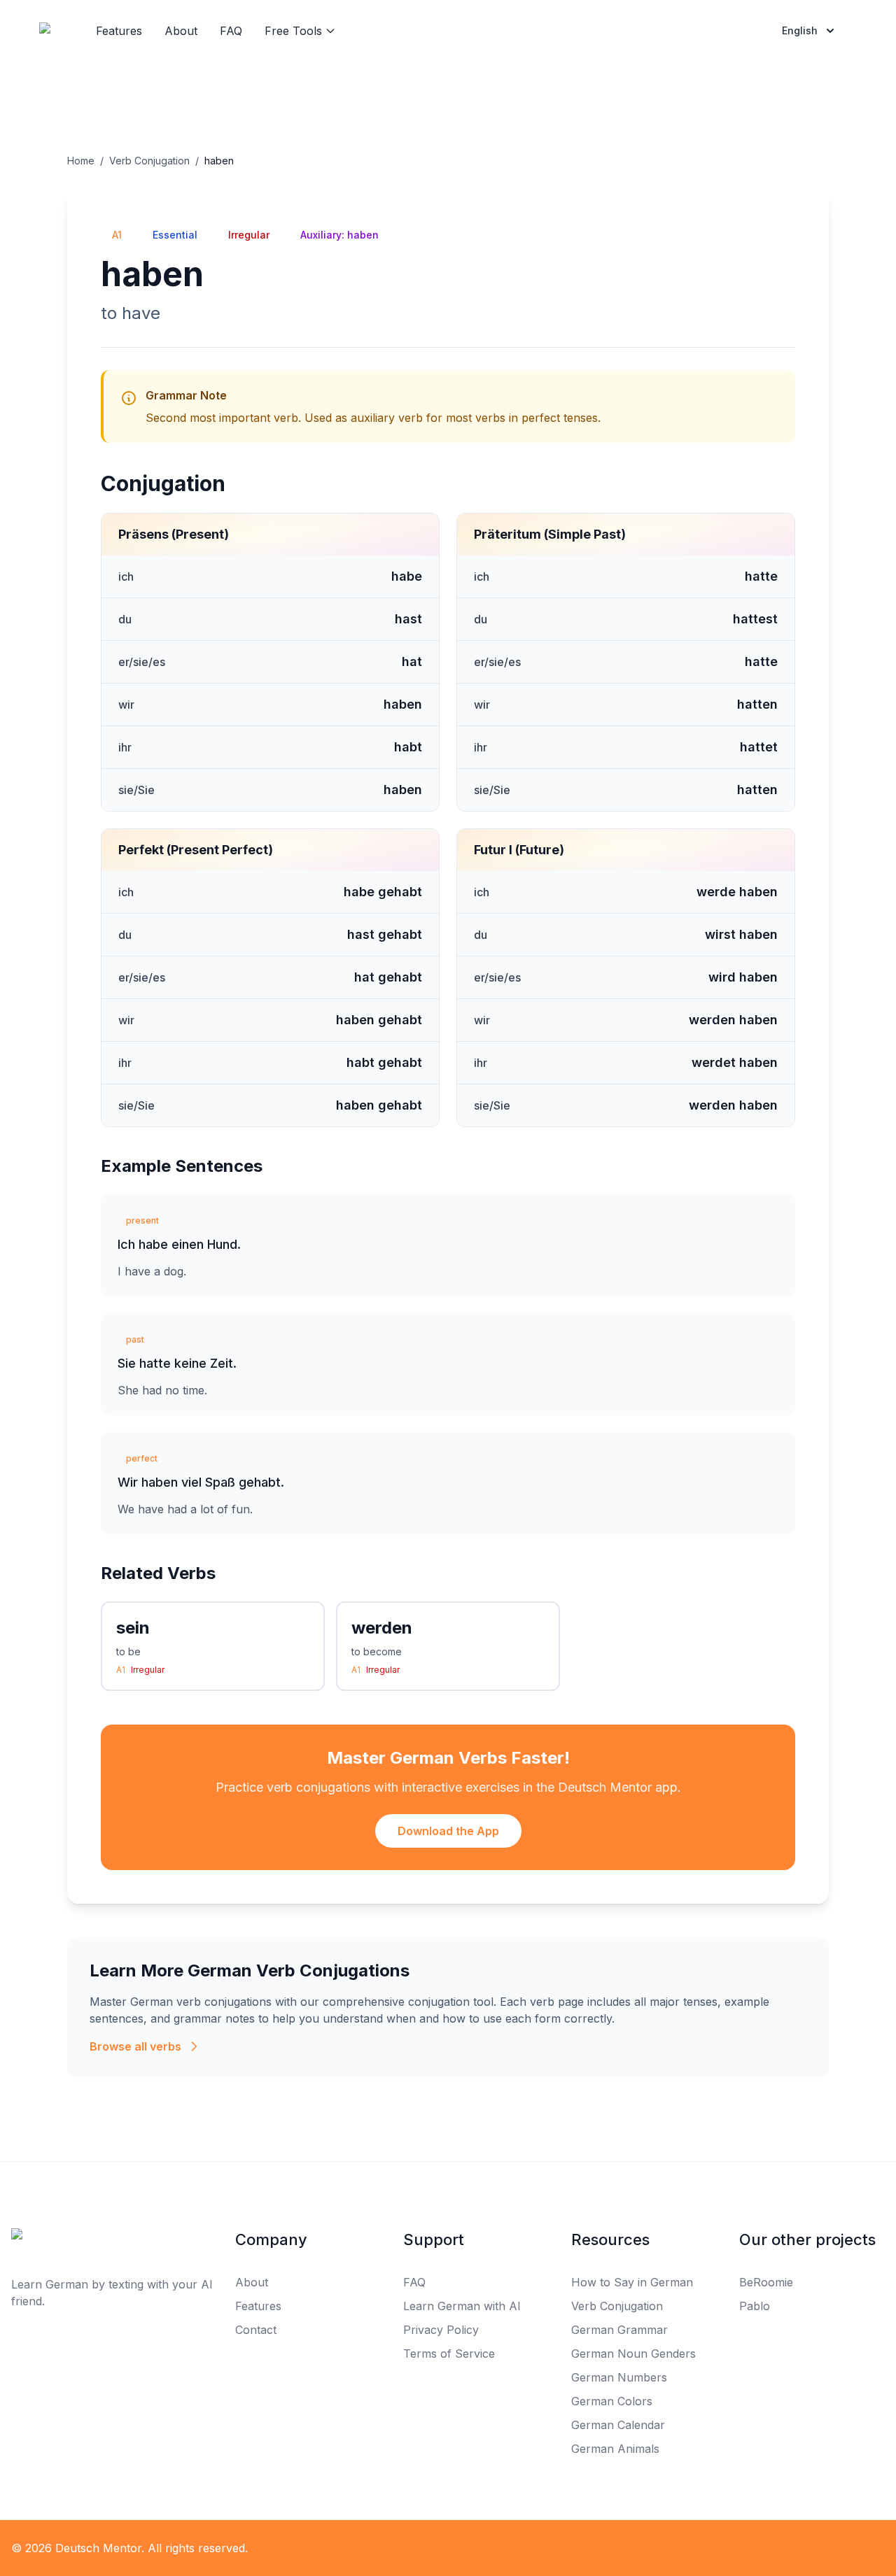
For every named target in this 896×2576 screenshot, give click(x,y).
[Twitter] (448, 2548)
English (800, 30)
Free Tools (293, 31)
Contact (256, 2330)
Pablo (755, 2306)
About (181, 31)
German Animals (615, 2449)
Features (119, 31)
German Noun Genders (633, 2354)
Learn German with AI (462, 2306)
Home (81, 161)
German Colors (612, 2401)
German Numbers (619, 2377)
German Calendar (618, 2425)
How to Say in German (632, 2282)
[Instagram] (479, 2548)
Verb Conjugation (149, 161)
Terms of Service (449, 2354)
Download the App (448, 1831)
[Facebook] (417, 2548)
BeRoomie (766, 2282)
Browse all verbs (135, 2046)
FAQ (231, 31)
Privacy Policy (441, 2330)
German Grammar (619, 2330)
